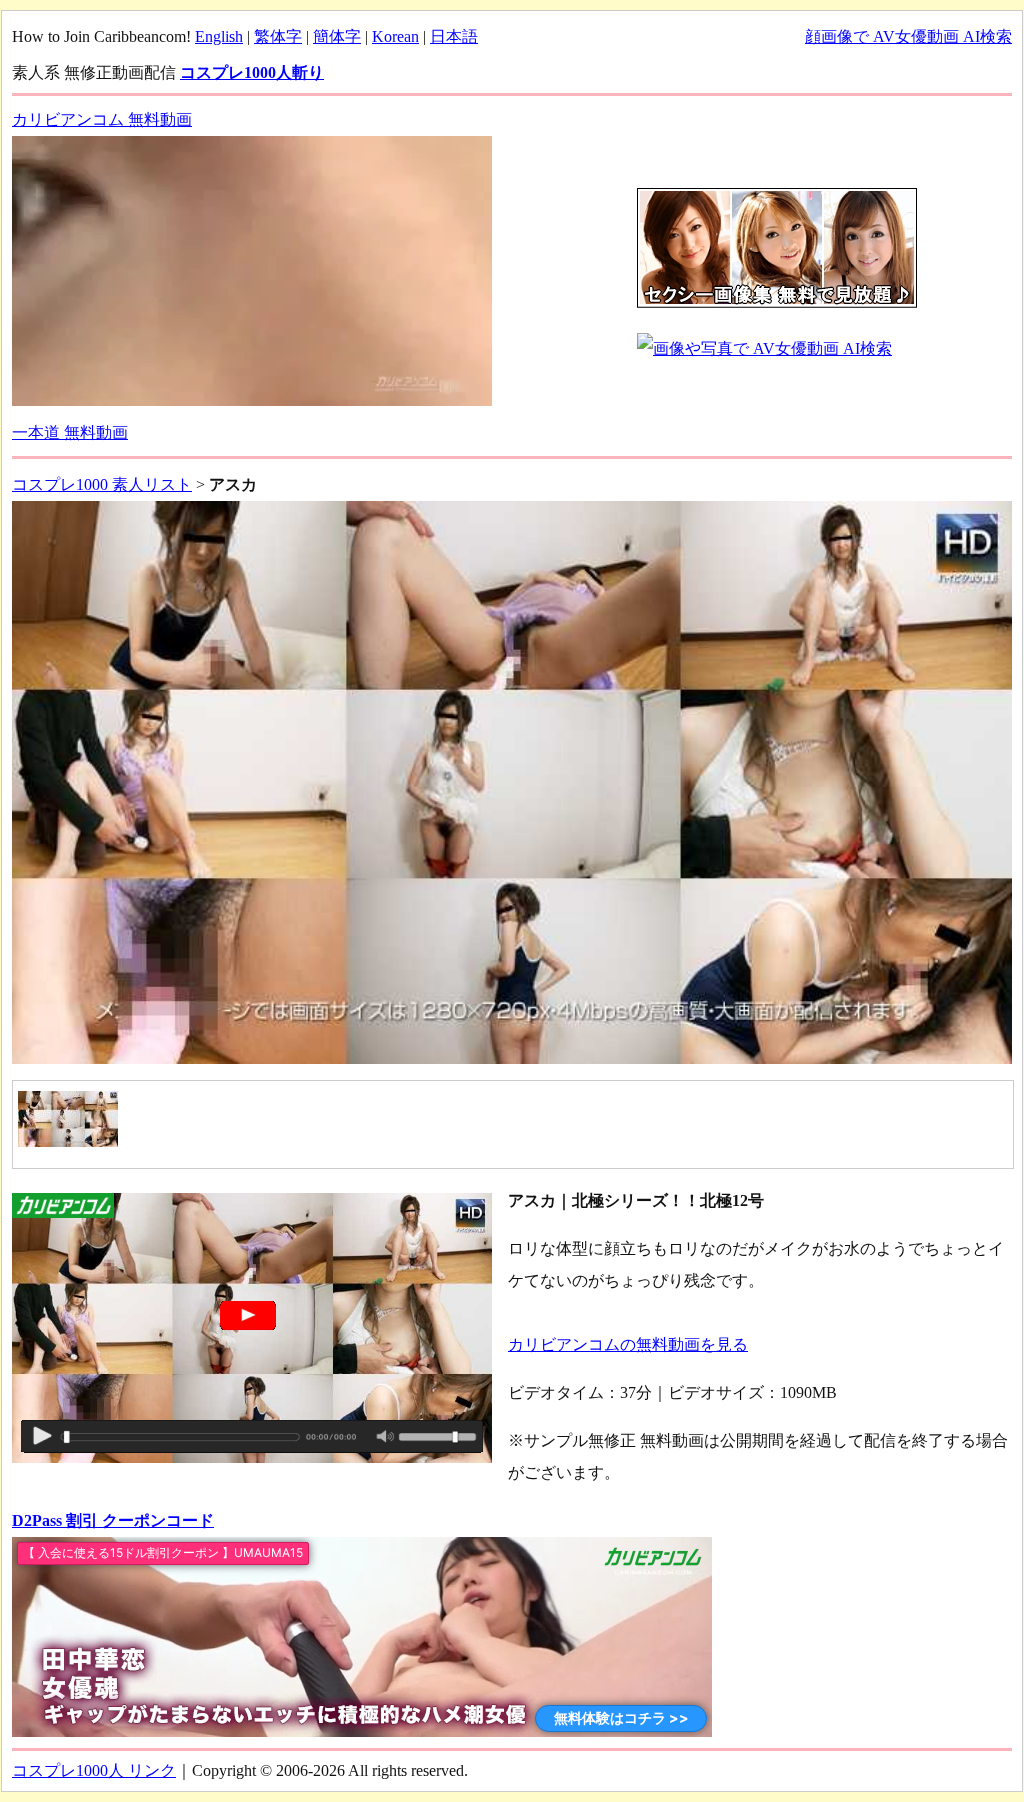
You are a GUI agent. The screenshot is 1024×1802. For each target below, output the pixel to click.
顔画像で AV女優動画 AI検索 (908, 36)
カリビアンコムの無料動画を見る (628, 1344)
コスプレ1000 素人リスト (102, 484)
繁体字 (278, 36)
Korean (395, 36)
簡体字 (337, 36)
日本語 (454, 36)
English (219, 36)
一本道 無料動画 (70, 432)
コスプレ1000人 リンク (94, 1770)
